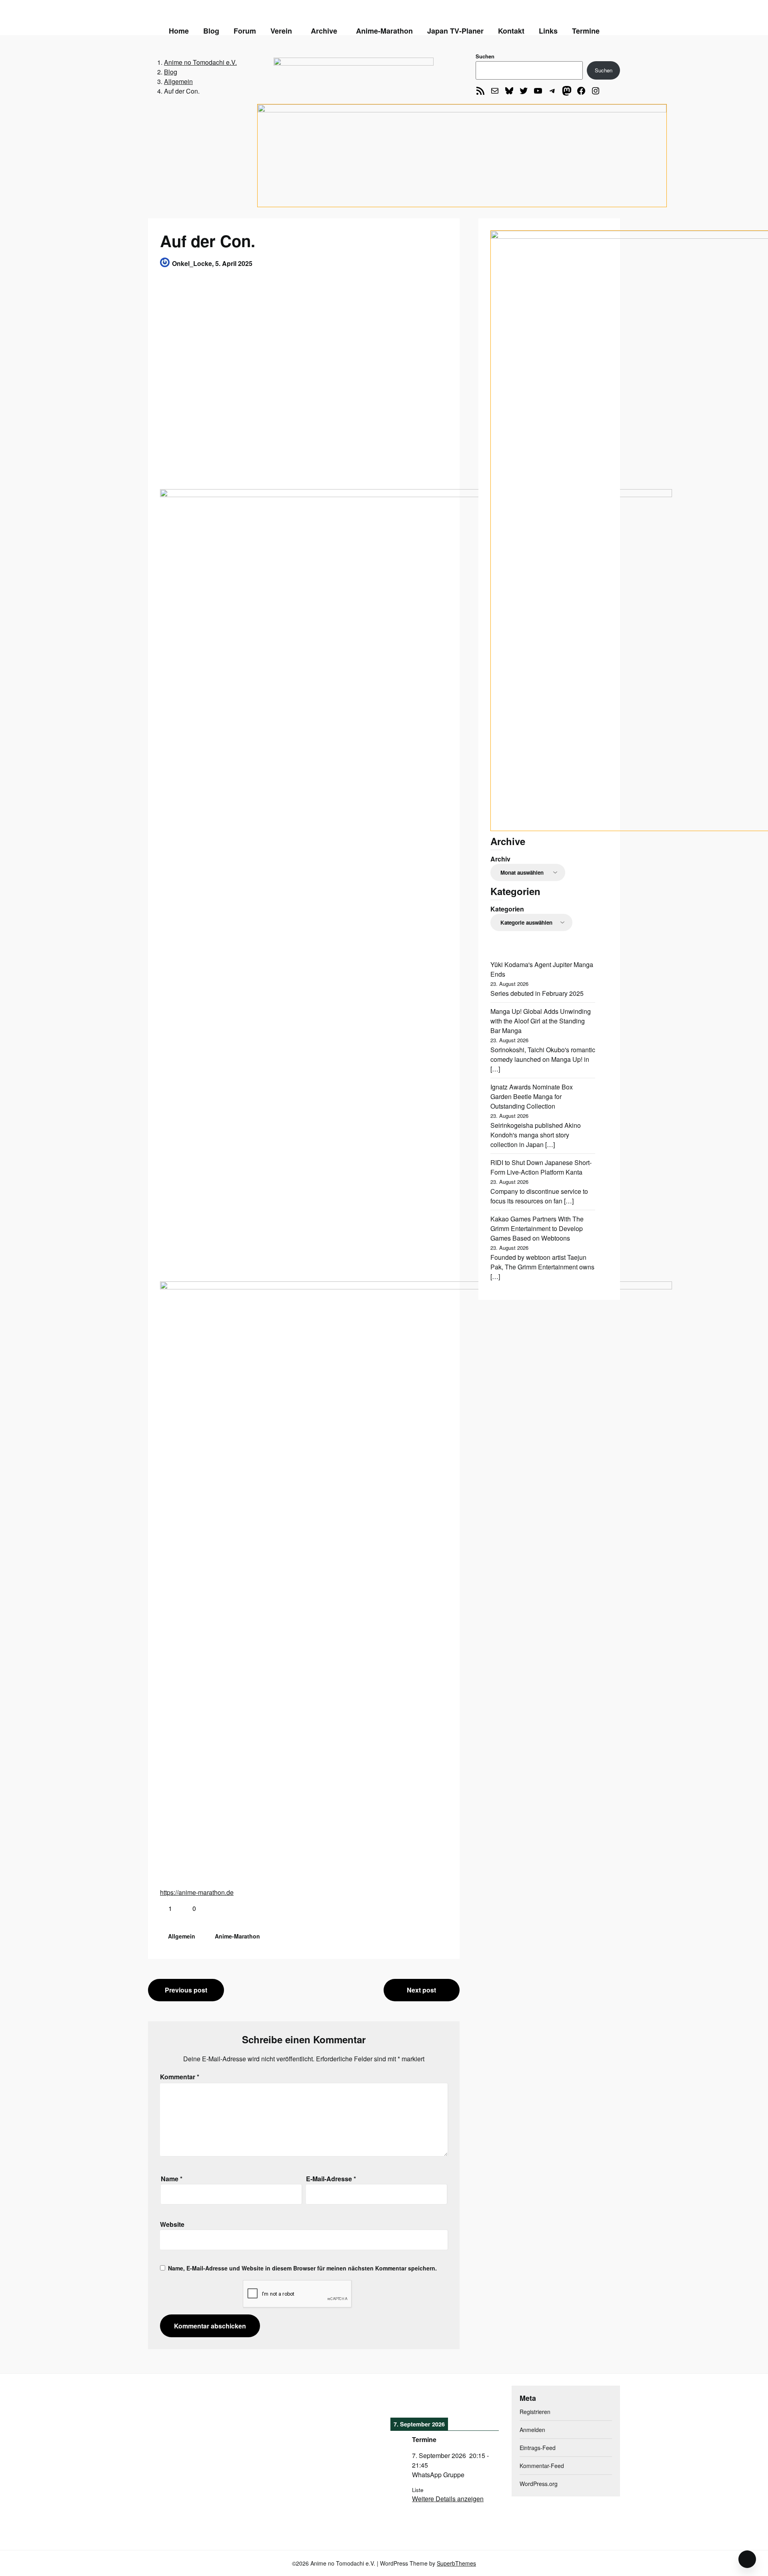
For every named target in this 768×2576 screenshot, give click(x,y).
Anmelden (532, 2430)
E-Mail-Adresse (331, 2179)
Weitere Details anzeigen (448, 2499)
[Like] (163, 1908)
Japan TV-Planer (455, 31)
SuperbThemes (456, 2563)
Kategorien (507, 909)
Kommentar (180, 2077)
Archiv (500, 859)
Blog (211, 31)
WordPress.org (539, 2484)
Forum (245, 31)
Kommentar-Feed (542, 2466)
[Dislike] (187, 1908)
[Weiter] (488, 2401)
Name (172, 2179)
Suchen (485, 56)
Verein (281, 31)
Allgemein (182, 1936)
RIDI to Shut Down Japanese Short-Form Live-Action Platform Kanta (541, 1167)
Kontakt (511, 31)
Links (548, 31)
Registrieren (535, 2412)
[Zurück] (401, 2401)
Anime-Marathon (384, 31)
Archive (324, 31)
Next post (421, 1990)
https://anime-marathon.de (197, 1892)
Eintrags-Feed (538, 2448)
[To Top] (747, 2559)
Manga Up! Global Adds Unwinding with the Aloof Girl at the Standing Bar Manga (541, 1021)
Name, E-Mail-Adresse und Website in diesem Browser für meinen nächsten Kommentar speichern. (302, 2268)
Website (172, 2224)
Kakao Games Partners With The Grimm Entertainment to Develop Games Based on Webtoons (537, 1228)
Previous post (186, 1990)
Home (179, 31)
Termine (586, 31)
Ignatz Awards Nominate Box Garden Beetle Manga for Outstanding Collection (532, 1096)
